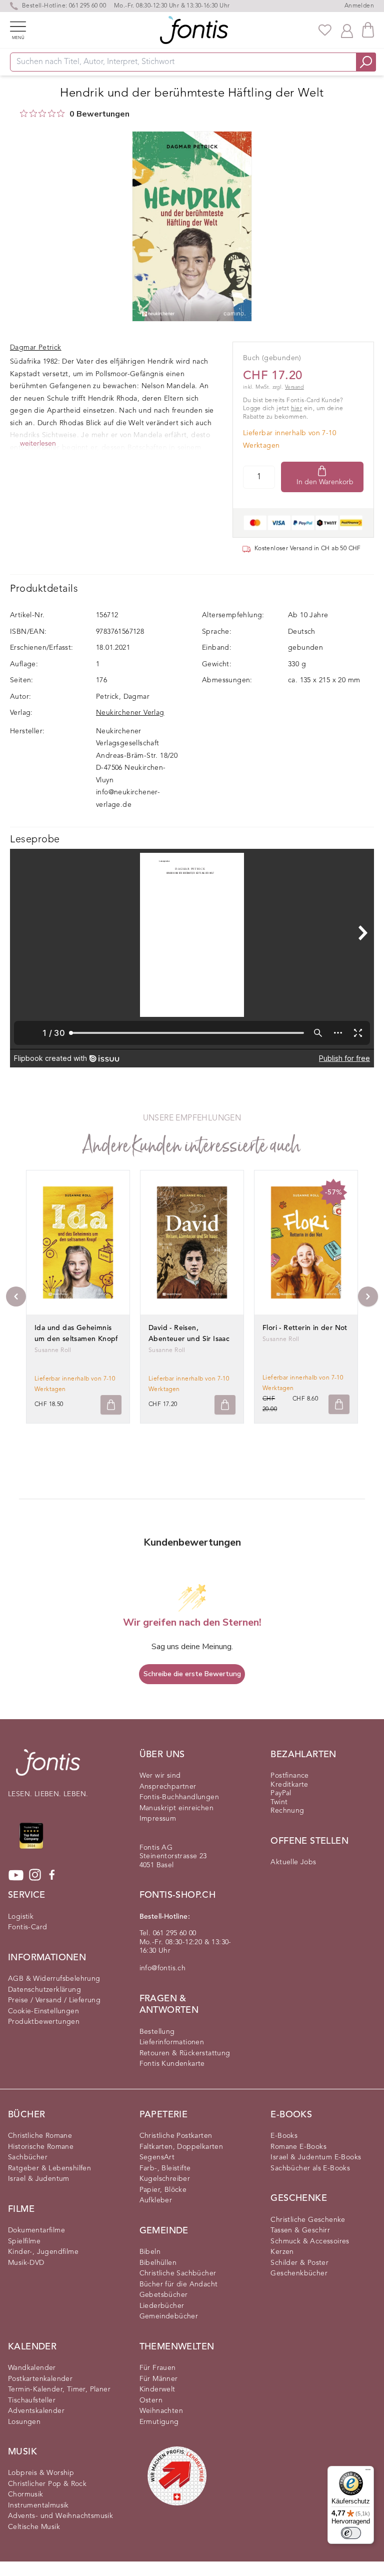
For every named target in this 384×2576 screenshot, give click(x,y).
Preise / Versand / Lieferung (54, 2000)
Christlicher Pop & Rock (47, 2484)
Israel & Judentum (39, 2179)
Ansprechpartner (168, 1787)
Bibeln (150, 2252)
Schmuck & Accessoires (310, 2241)
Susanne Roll (53, 1351)
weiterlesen (38, 444)
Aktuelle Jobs (293, 1862)
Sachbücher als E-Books (310, 2168)
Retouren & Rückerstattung (185, 2053)
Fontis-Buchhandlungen (179, 1797)
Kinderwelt (157, 2389)
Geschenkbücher (299, 2273)
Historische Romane (41, 2147)
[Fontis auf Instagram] (35, 1875)
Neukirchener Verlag (130, 713)
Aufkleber (156, 2200)
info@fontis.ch (163, 1968)
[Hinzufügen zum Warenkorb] (111, 1405)
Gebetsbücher (164, 2295)
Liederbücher (162, 2306)
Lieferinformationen (172, 2042)
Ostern (151, 2400)
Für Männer (159, 2379)
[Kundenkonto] (347, 30)
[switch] (351, 2533)
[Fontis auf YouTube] (16, 1875)
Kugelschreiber (165, 2179)
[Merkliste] (325, 30)
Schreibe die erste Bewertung (192, 1674)
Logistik (21, 1917)
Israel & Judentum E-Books (316, 2157)
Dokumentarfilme (36, 2230)
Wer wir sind (160, 1776)
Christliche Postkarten (176, 2136)
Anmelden (359, 6)
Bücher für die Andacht (179, 2284)
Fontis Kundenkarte (172, 2064)
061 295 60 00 (87, 6)
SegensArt (157, 2157)
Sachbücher (28, 2157)
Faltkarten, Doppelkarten (181, 2147)
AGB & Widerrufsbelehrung (54, 1979)
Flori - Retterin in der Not (305, 1328)
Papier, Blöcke (163, 2190)
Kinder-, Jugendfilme (43, 2252)
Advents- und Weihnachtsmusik (60, 2516)
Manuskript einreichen (176, 1808)
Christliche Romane (40, 2136)
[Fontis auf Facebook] (52, 1875)
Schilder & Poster (299, 2263)
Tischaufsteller (32, 2400)
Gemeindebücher (169, 2316)
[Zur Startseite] (48, 1767)
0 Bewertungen (99, 114)
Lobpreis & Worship (41, 2473)
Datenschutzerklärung (44, 1990)
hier (297, 409)
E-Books (284, 2136)
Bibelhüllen (158, 2263)
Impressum (158, 1819)
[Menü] (368, 2472)
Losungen (24, 2422)
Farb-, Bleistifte (165, 2168)
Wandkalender (32, 2368)
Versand (294, 387)
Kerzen (282, 2252)
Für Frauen (158, 2368)
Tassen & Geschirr (300, 2230)
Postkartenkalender (40, 2379)
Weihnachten (161, 2411)
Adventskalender (36, 2411)
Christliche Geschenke (308, 2220)
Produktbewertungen (44, 2022)
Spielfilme (24, 2241)
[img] (24, 113)
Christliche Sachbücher (178, 2273)
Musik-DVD (26, 2263)
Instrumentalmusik (38, 2505)
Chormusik (26, 2494)
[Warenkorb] (368, 30)
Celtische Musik (34, 2527)
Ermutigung (159, 2422)
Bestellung (157, 2032)
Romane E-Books (298, 2147)
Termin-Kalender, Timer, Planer (59, 2389)
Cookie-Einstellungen (43, 2011)
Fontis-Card (27, 1927)
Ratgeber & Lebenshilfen (49, 2168)
